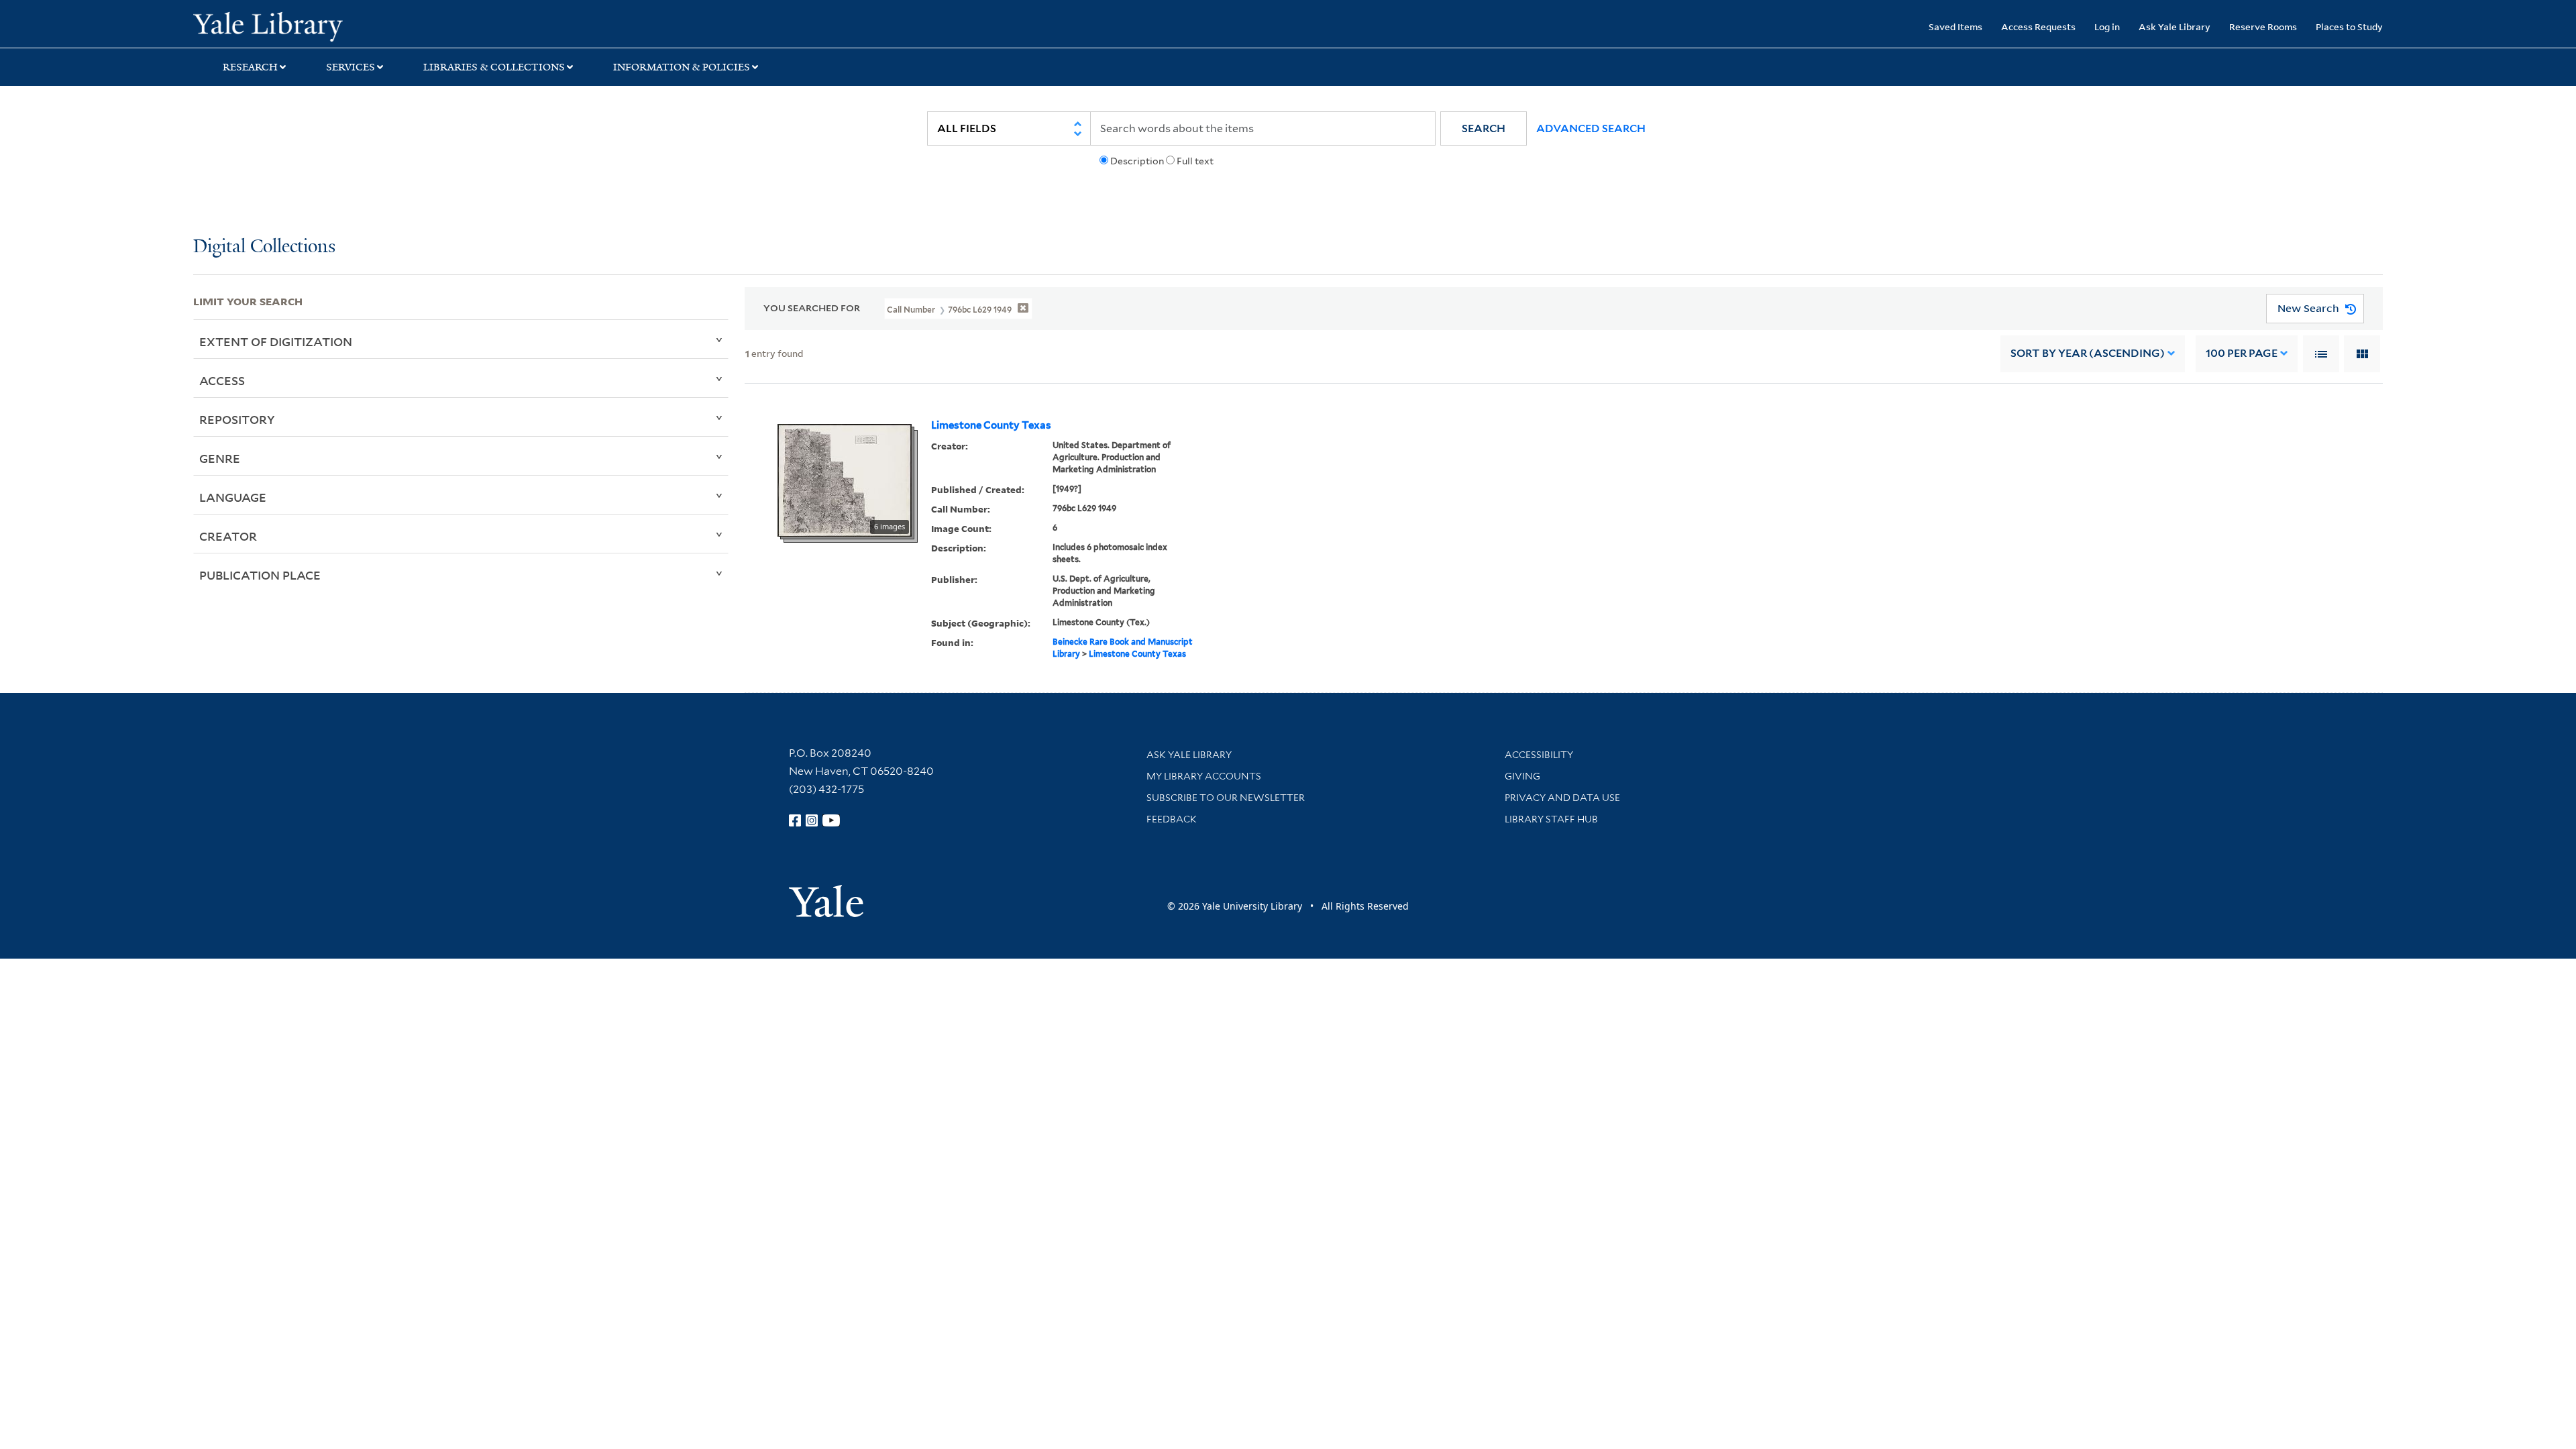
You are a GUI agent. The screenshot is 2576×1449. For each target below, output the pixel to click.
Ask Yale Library (2175, 26)
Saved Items (1955, 26)
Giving (1522, 776)
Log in (2107, 26)
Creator (228, 536)
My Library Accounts (1204, 776)
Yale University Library (358, 25)
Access (222, 380)
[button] (1484, 128)
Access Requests (2038, 26)
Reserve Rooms (2263, 26)
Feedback (1172, 819)
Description (1137, 161)
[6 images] (845, 479)
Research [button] (250, 67)
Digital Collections (264, 247)
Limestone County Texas (991, 425)
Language (233, 497)
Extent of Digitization (276, 341)
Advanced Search (1591, 128)
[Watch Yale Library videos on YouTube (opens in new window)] (831, 820)
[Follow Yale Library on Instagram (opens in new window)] (812, 820)
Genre (220, 458)
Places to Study (2349, 26)
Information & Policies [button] (682, 67)
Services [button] (351, 67)
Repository (237, 419)
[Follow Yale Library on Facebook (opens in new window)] (795, 820)
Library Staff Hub (1551, 819)
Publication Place (260, 575)
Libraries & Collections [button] (494, 67)
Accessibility (1539, 755)
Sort (2088, 353)
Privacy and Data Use (1562, 798)
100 (2242, 353)
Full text (1195, 161)
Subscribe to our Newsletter (1226, 798)
